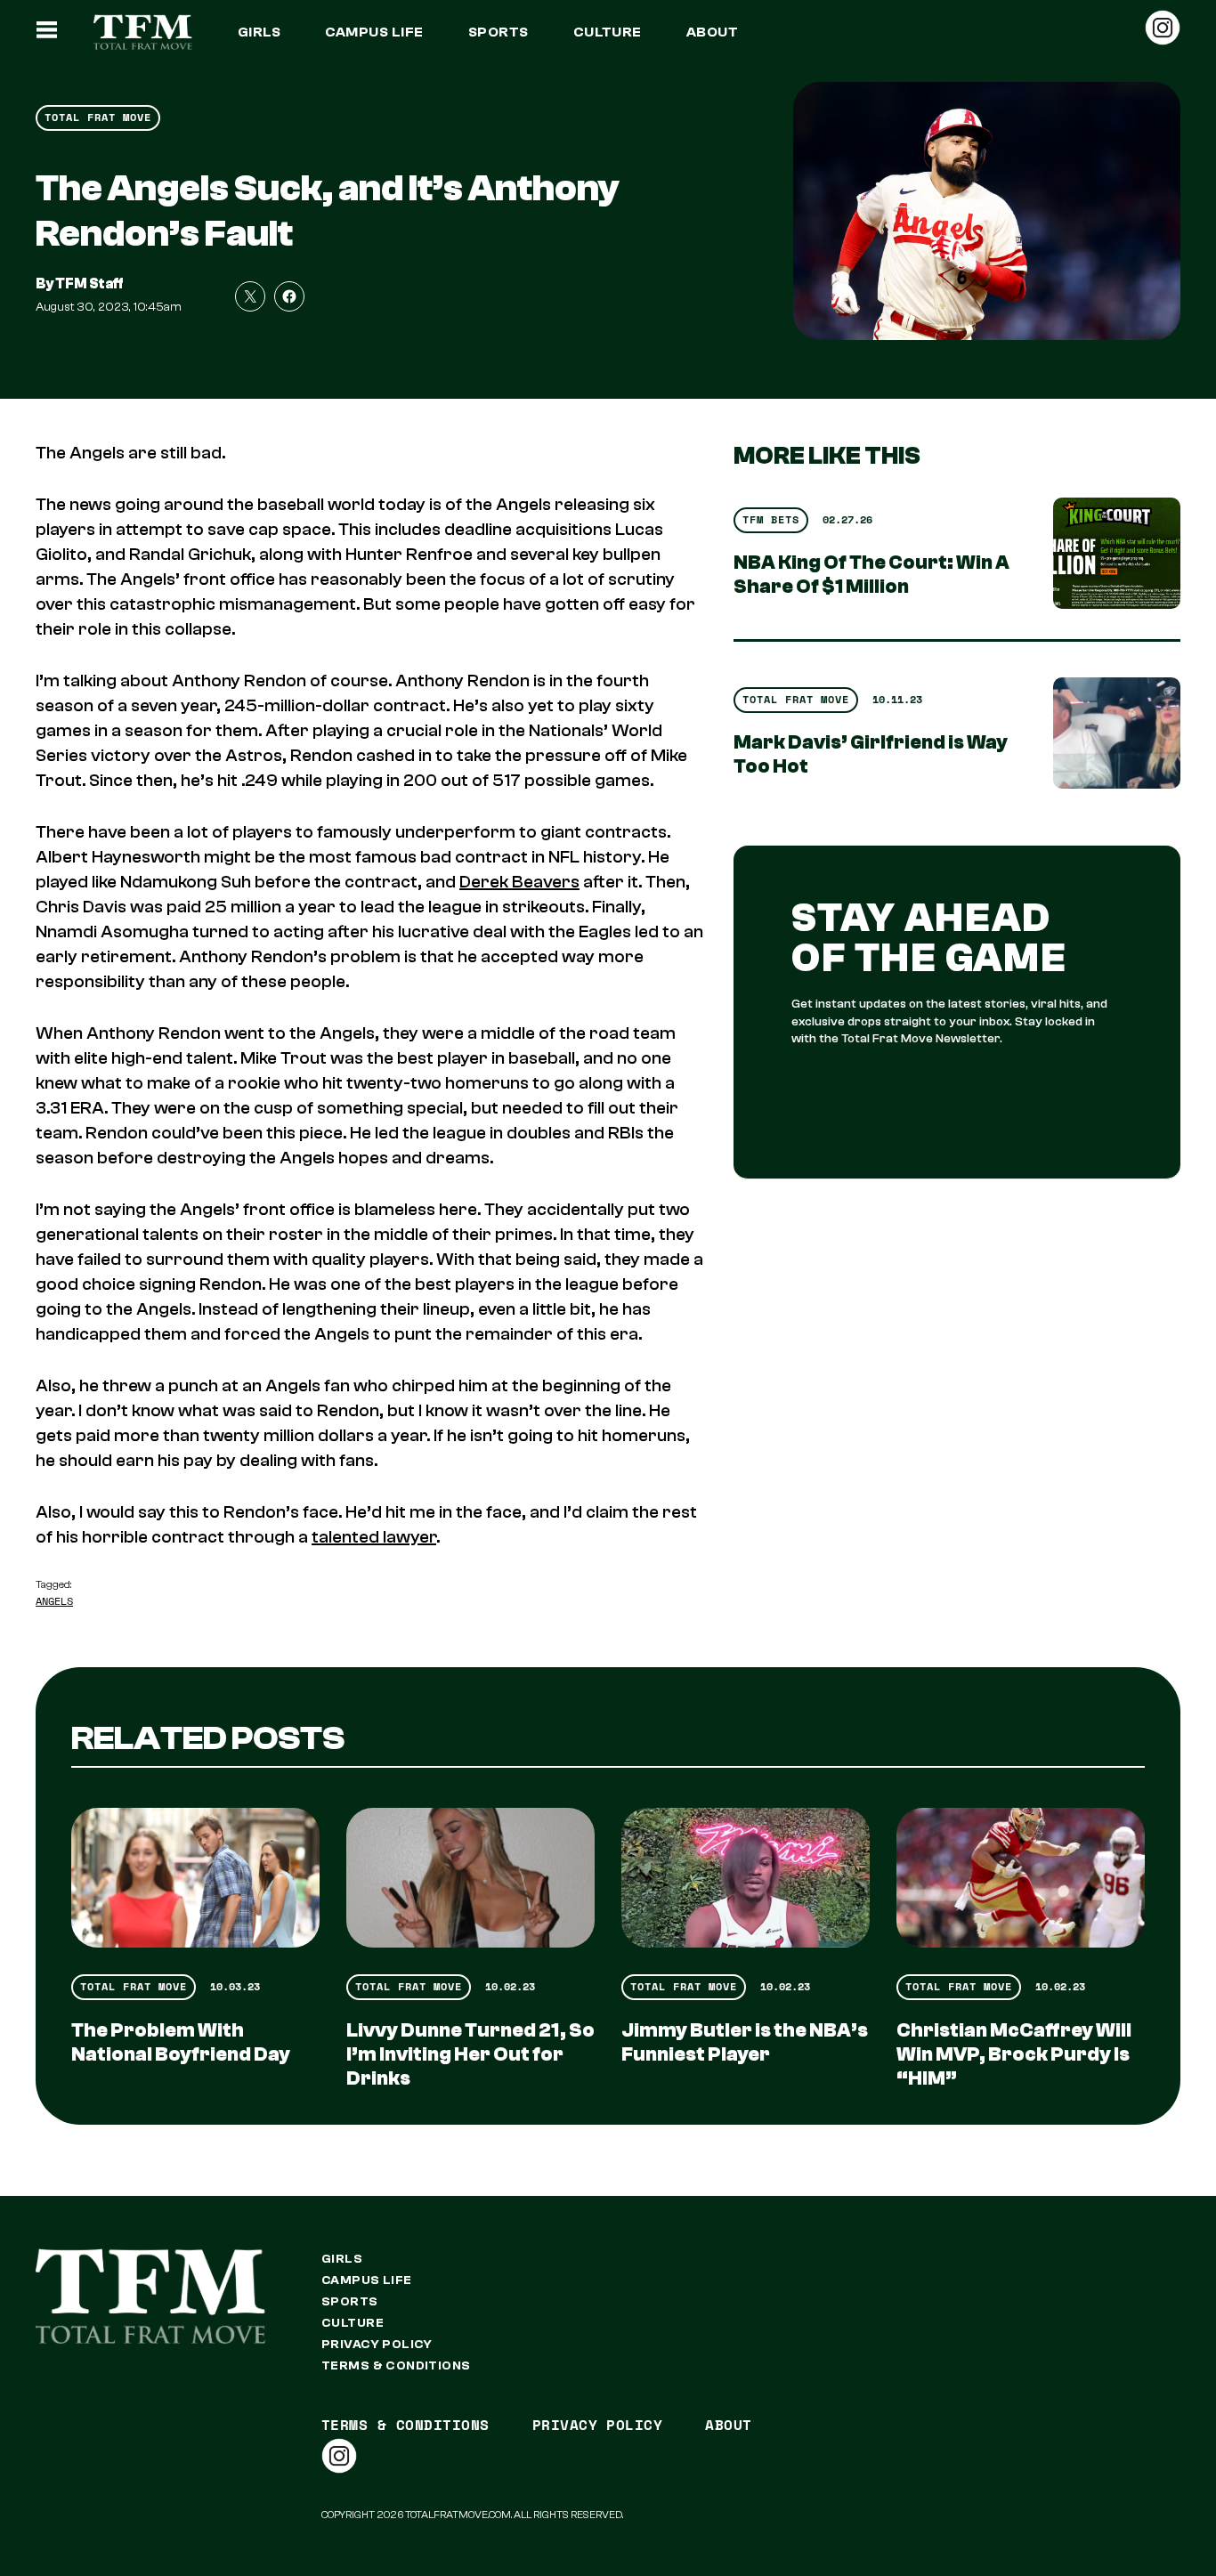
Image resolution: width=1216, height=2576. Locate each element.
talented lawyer (374, 1537)
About (712, 32)
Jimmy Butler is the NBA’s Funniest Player (745, 2042)
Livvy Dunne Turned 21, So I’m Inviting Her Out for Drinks (470, 2054)
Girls (259, 32)
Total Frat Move (98, 117)
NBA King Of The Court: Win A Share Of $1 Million (871, 575)
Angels (54, 1601)
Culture (608, 32)
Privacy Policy (377, 2345)
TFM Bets (771, 519)
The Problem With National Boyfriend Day (181, 2042)
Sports (499, 32)
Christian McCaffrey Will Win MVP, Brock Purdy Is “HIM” (1014, 2054)
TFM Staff (89, 284)
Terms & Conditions (396, 2366)
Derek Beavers (519, 882)
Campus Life (374, 32)
